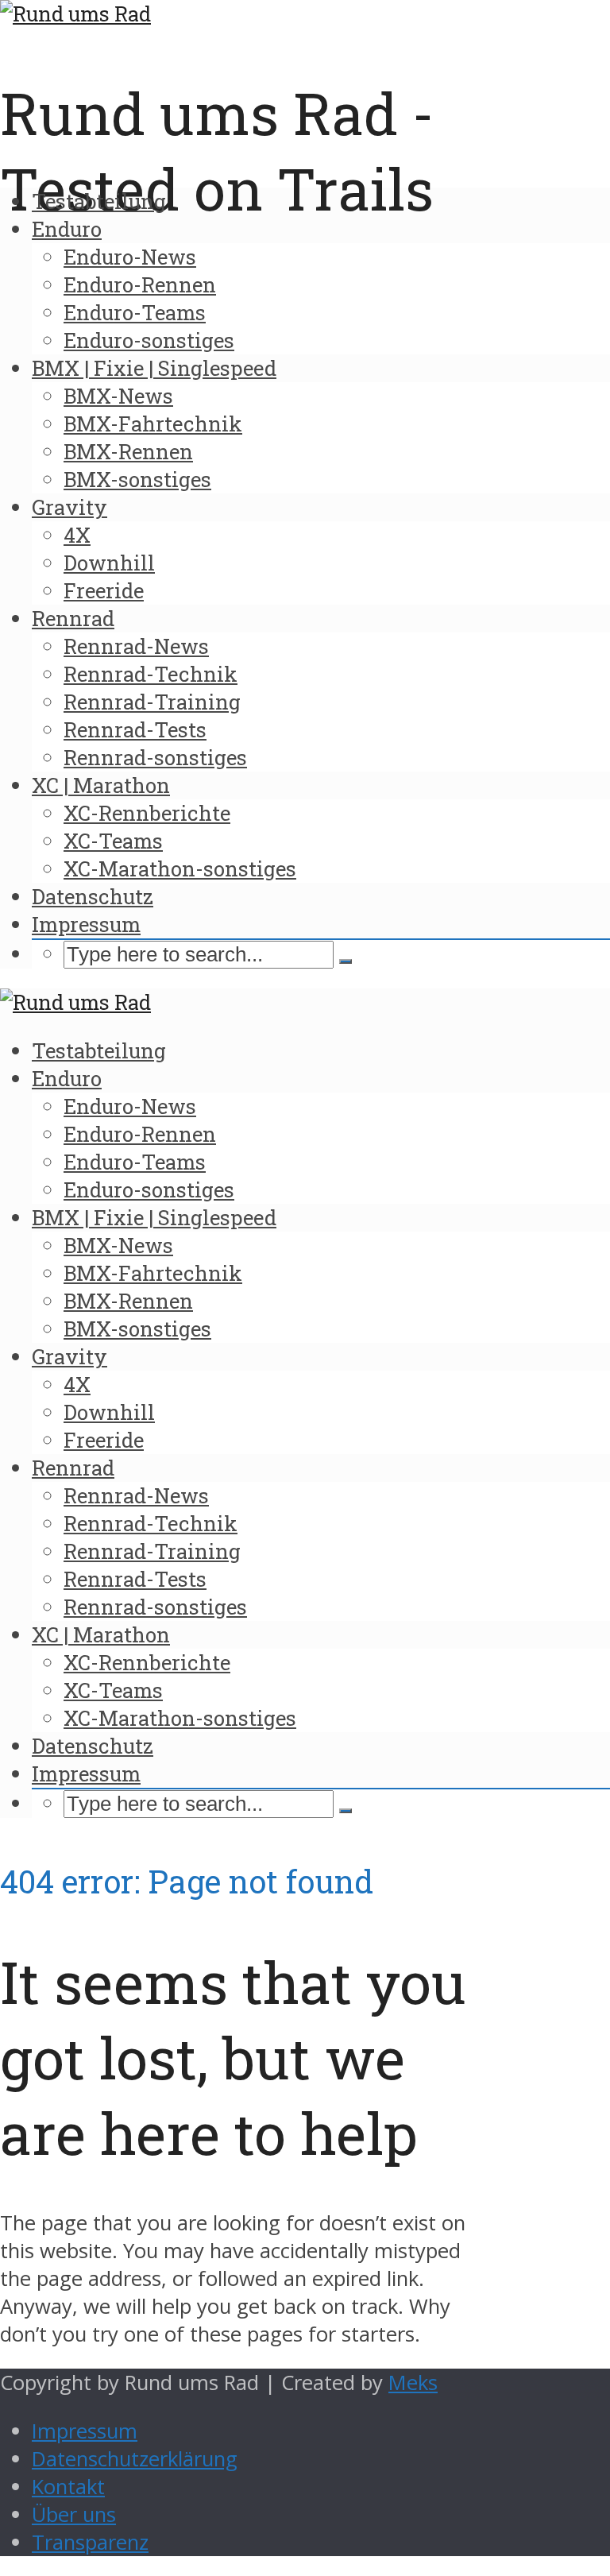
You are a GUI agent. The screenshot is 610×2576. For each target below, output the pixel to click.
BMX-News (118, 396)
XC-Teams (113, 841)
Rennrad (73, 618)
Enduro (67, 229)
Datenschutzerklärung (135, 2459)
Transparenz (90, 2542)
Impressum (86, 924)
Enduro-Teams (135, 312)
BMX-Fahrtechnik (153, 424)
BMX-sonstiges (137, 479)
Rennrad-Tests (135, 729)
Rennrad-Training (152, 702)
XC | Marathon (101, 785)
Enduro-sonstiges (149, 340)
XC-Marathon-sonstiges (180, 868)
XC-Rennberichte (147, 813)
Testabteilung (99, 201)
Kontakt (68, 2487)
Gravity (69, 507)
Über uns (74, 2514)
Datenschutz (93, 896)
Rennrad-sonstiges (155, 757)
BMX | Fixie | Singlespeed (154, 368)
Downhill (109, 563)
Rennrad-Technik (151, 674)
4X (77, 535)
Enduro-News (130, 257)
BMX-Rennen (128, 451)
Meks (413, 2383)
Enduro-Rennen (140, 284)
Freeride (104, 590)
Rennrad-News (136, 646)
